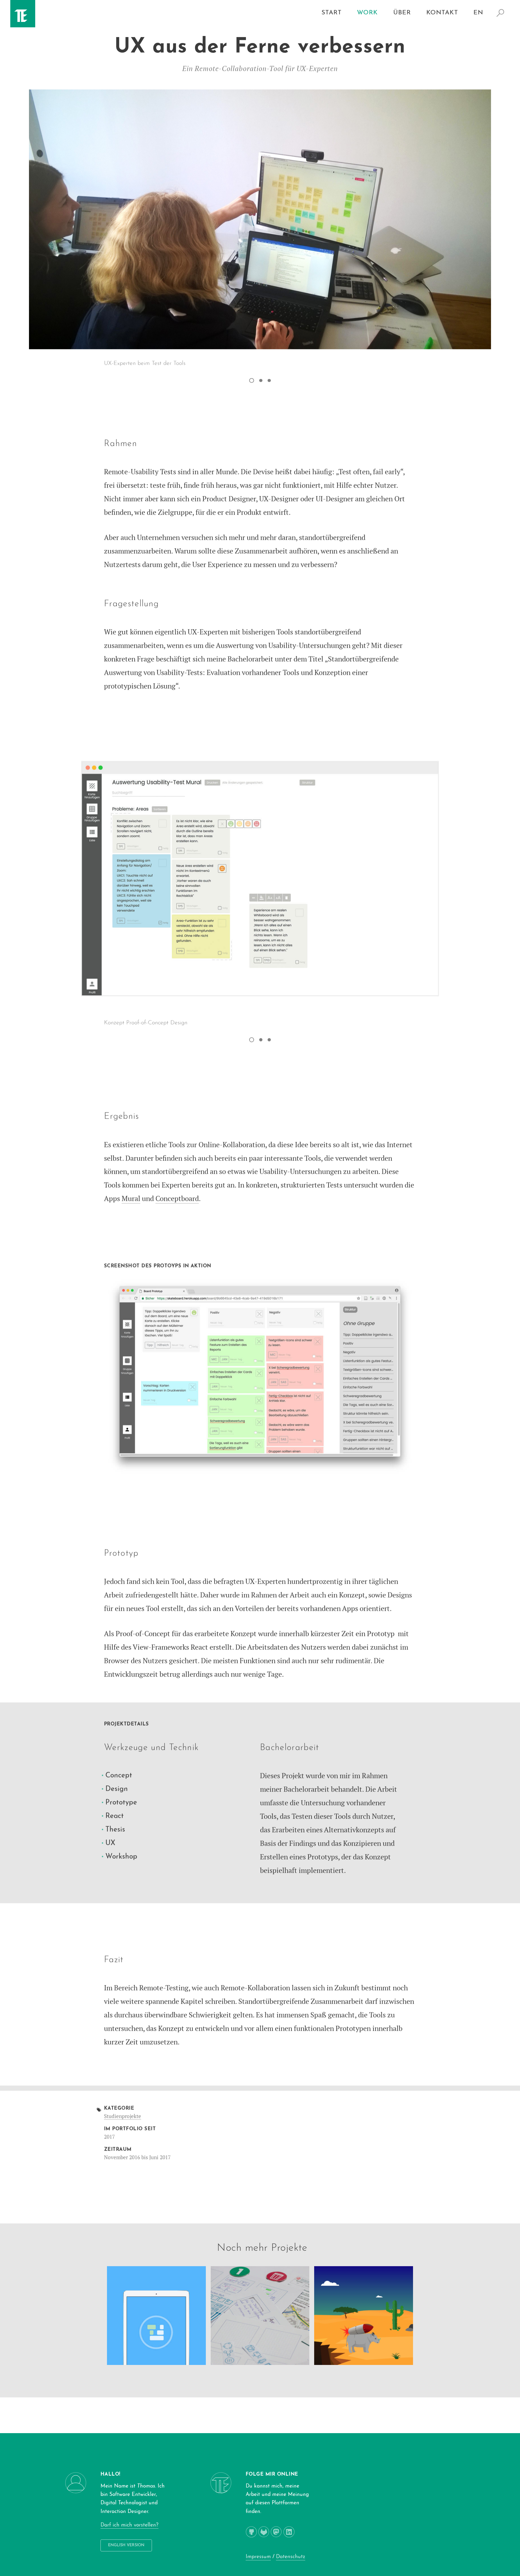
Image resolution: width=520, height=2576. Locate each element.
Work (367, 13)
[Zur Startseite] (19, 21)
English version (126, 2545)
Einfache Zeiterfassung (144, 2339)
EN (478, 13)
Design (117, 1789)
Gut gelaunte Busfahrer (246, 2335)
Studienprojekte (123, 2116)
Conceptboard (177, 1198)
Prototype (121, 1803)
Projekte (289, 2248)
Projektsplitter (138, 2354)
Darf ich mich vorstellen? (129, 2525)
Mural (131, 1198)
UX (110, 1843)
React (115, 1816)
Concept (119, 1775)
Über (402, 13)
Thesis (115, 1830)
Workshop (121, 1857)
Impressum (258, 2557)
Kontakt (442, 13)
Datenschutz (291, 2557)
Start (331, 13)
